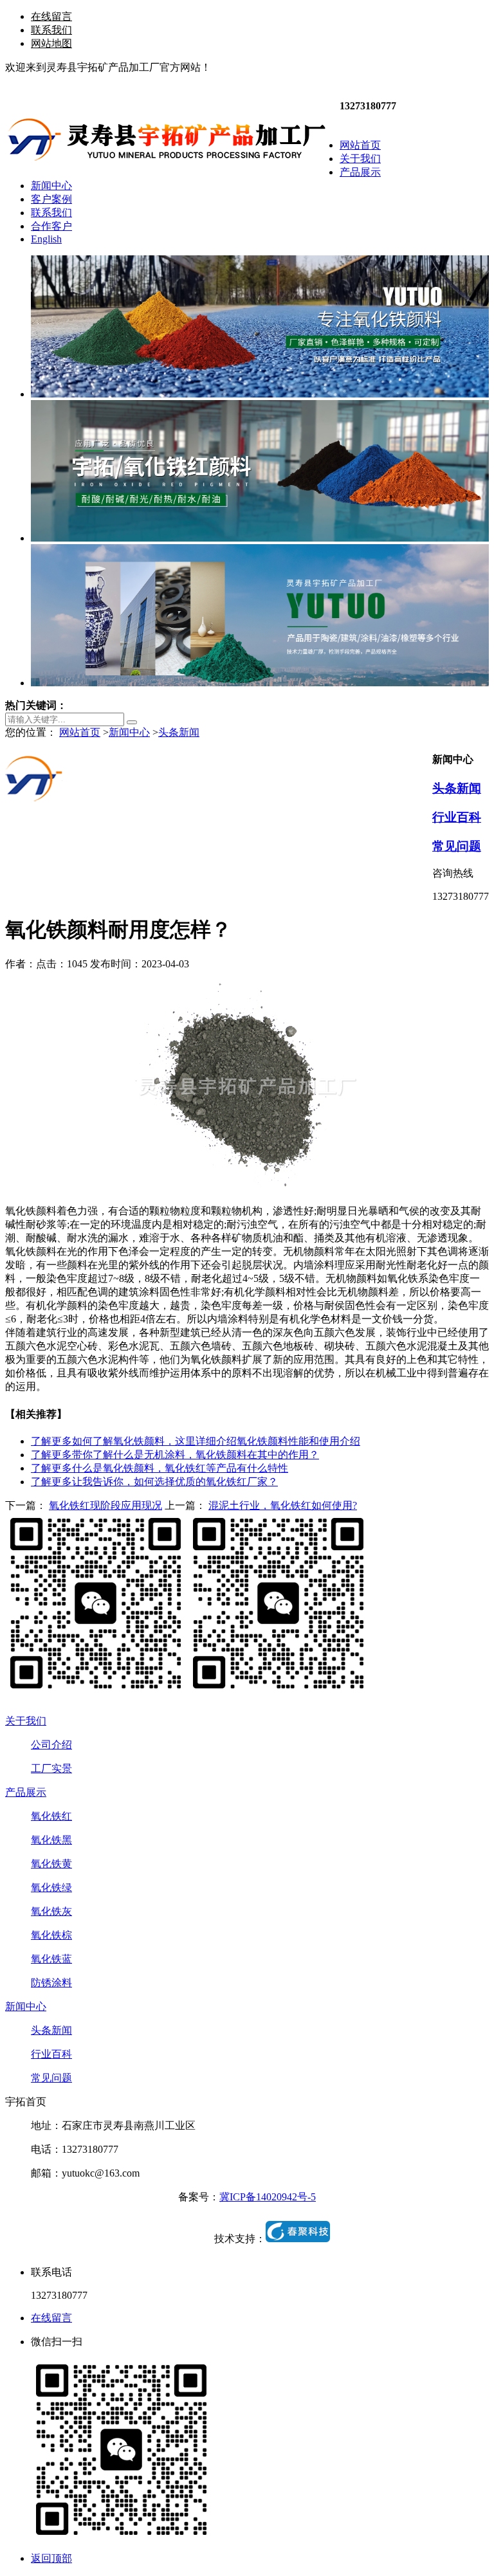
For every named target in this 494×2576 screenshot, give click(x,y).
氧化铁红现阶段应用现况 (105, 1505)
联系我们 (51, 30)
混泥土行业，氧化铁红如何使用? (283, 1505)
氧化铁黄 (51, 1864)
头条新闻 (179, 732)
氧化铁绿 (51, 1887)
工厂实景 (51, 1768)
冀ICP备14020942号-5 (268, 2197)
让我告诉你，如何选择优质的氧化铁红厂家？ (154, 1482)
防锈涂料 (51, 1983)
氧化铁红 (51, 1816)
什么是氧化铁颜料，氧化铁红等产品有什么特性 (160, 1468)
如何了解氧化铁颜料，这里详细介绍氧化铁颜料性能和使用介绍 (196, 1441)
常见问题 (457, 846)
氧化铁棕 (51, 1935)
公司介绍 (51, 1745)
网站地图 (51, 43)
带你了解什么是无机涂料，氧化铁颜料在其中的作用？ (175, 1455)
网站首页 (80, 732)
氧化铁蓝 (51, 1959)
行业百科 (457, 817)
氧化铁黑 (51, 1840)
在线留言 (51, 16)
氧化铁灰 (51, 1911)
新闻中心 (129, 732)
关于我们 (26, 1721)
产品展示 (26, 1792)
